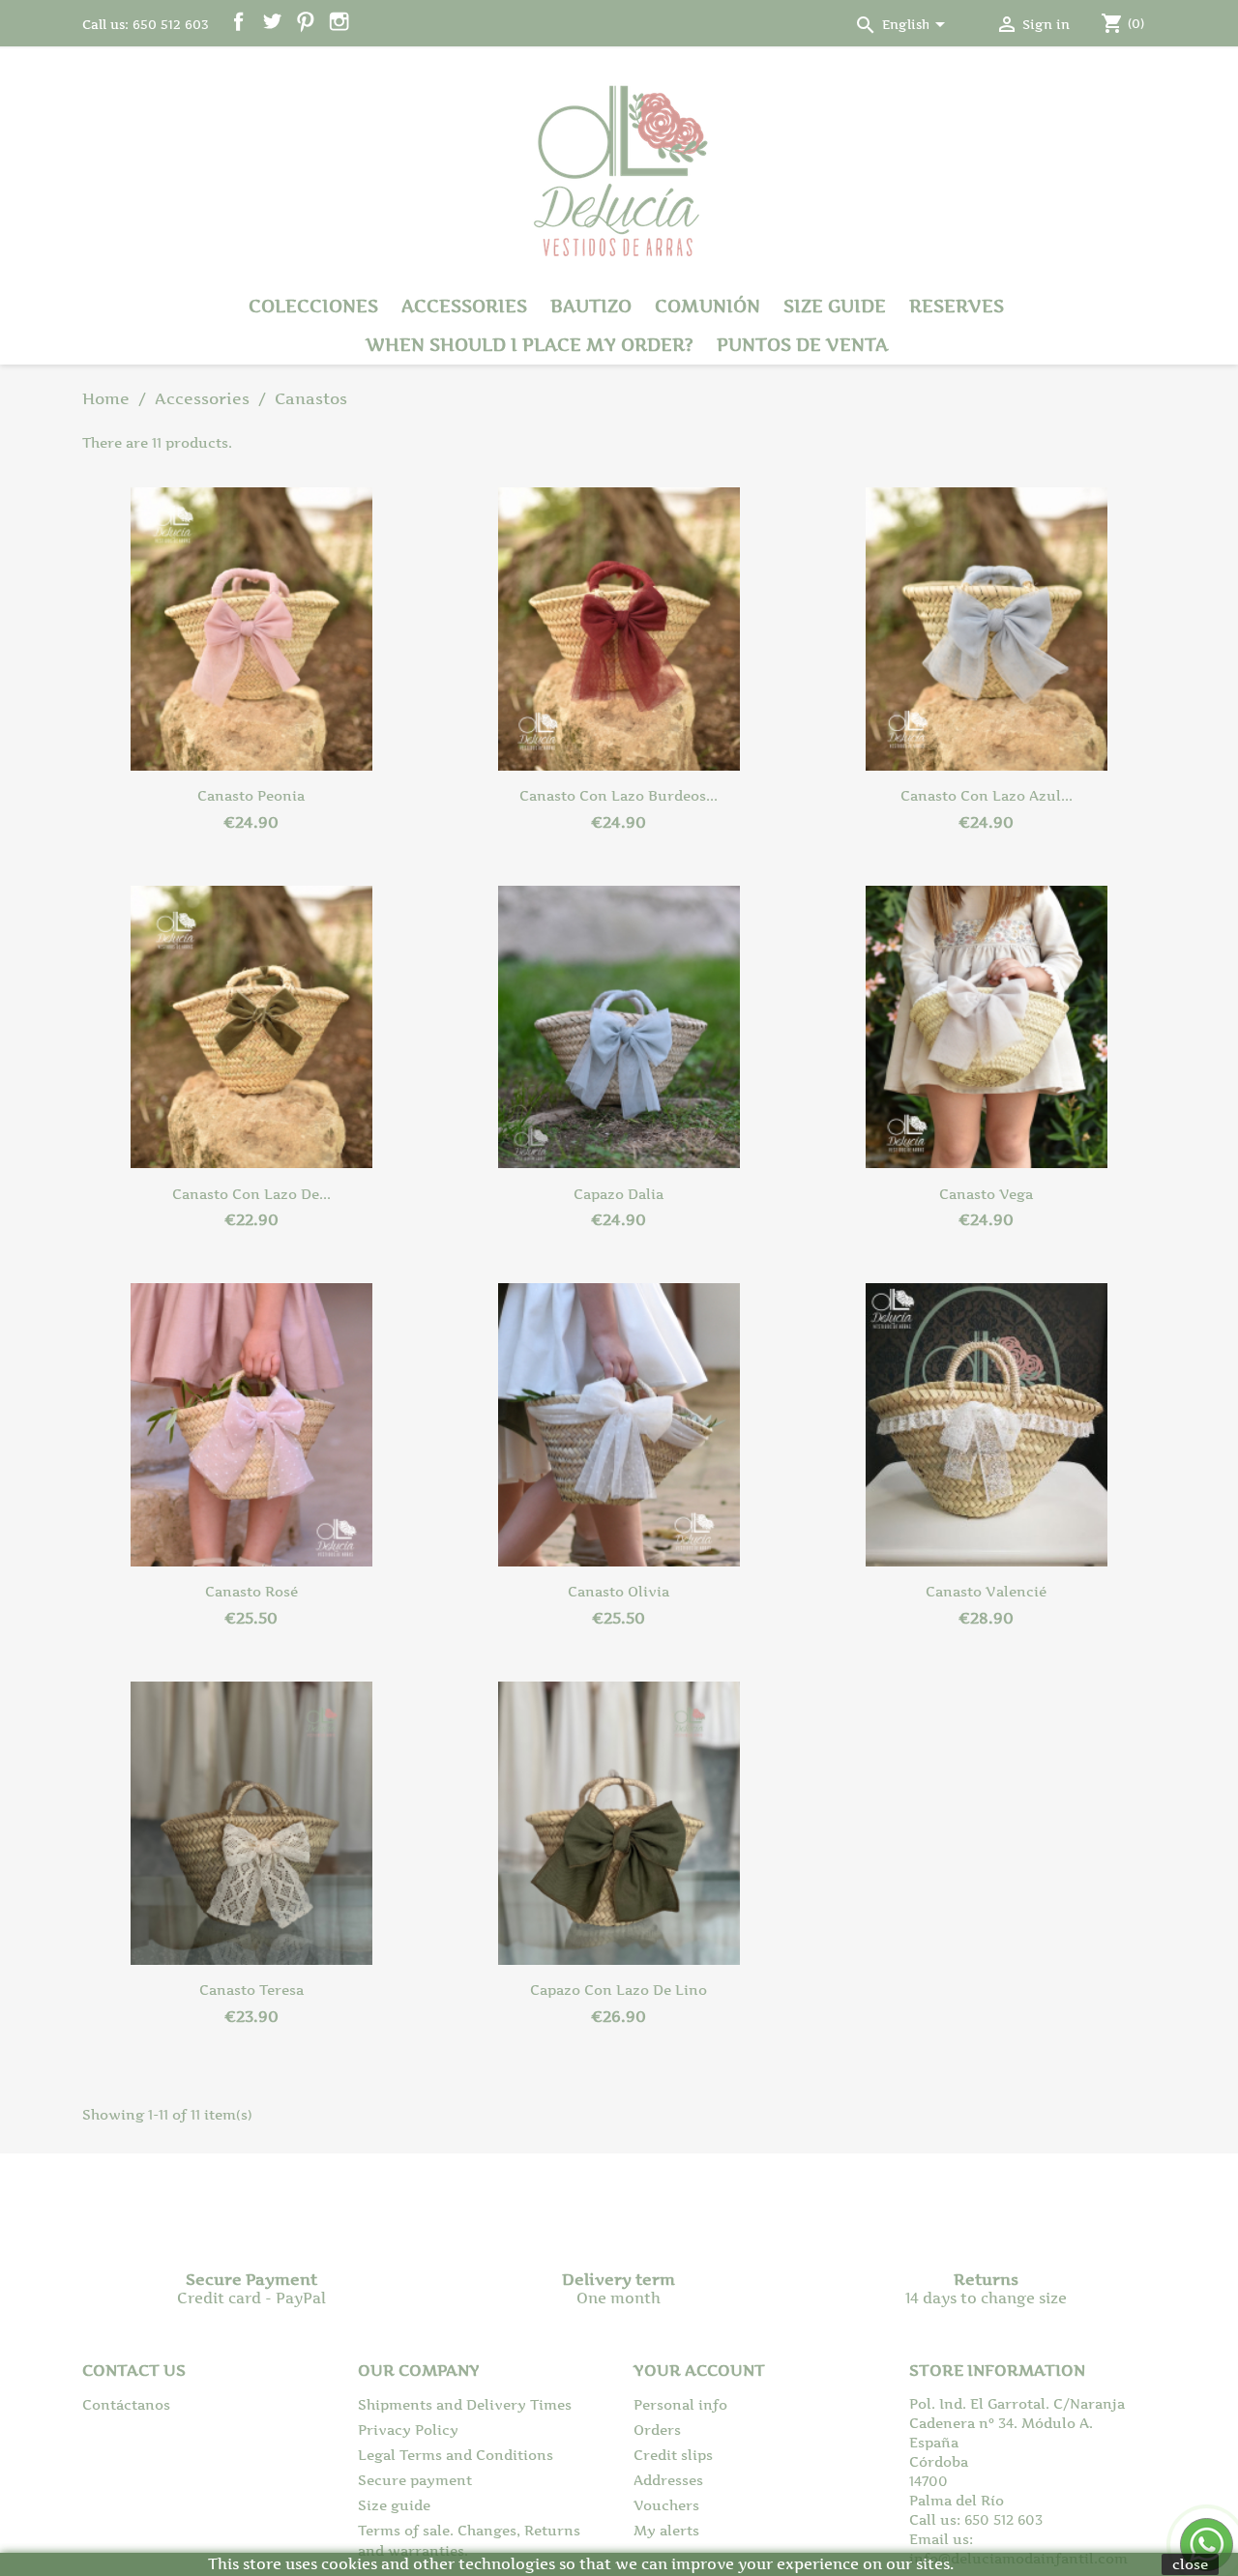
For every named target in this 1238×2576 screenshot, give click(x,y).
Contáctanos (126, 2404)
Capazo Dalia (619, 1194)
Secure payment (415, 2480)
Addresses (668, 2480)
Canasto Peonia (251, 795)
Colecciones (313, 306)
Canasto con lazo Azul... (987, 795)
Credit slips (673, 2455)
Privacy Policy (408, 2430)
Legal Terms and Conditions (456, 2455)
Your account (699, 2370)
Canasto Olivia (619, 1591)
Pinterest (305, 22)
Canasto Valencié (986, 1591)
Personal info (680, 2404)
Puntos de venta (802, 345)
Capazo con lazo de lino (619, 1990)
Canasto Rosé (251, 1591)
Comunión (707, 306)
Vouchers (666, 2505)
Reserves (957, 306)
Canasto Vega (986, 1194)
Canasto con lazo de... (251, 1194)
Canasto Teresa (251, 1990)
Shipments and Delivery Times (465, 2404)
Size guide (835, 306)
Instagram (339, 22)
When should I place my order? (530, 345)
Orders (657, 2430)
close (1190, 2564)
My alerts (666, 2530)
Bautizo (591, 306)
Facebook (238, 22)
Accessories (464, 306)
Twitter (272, 22)
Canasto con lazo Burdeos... (619, 795)
